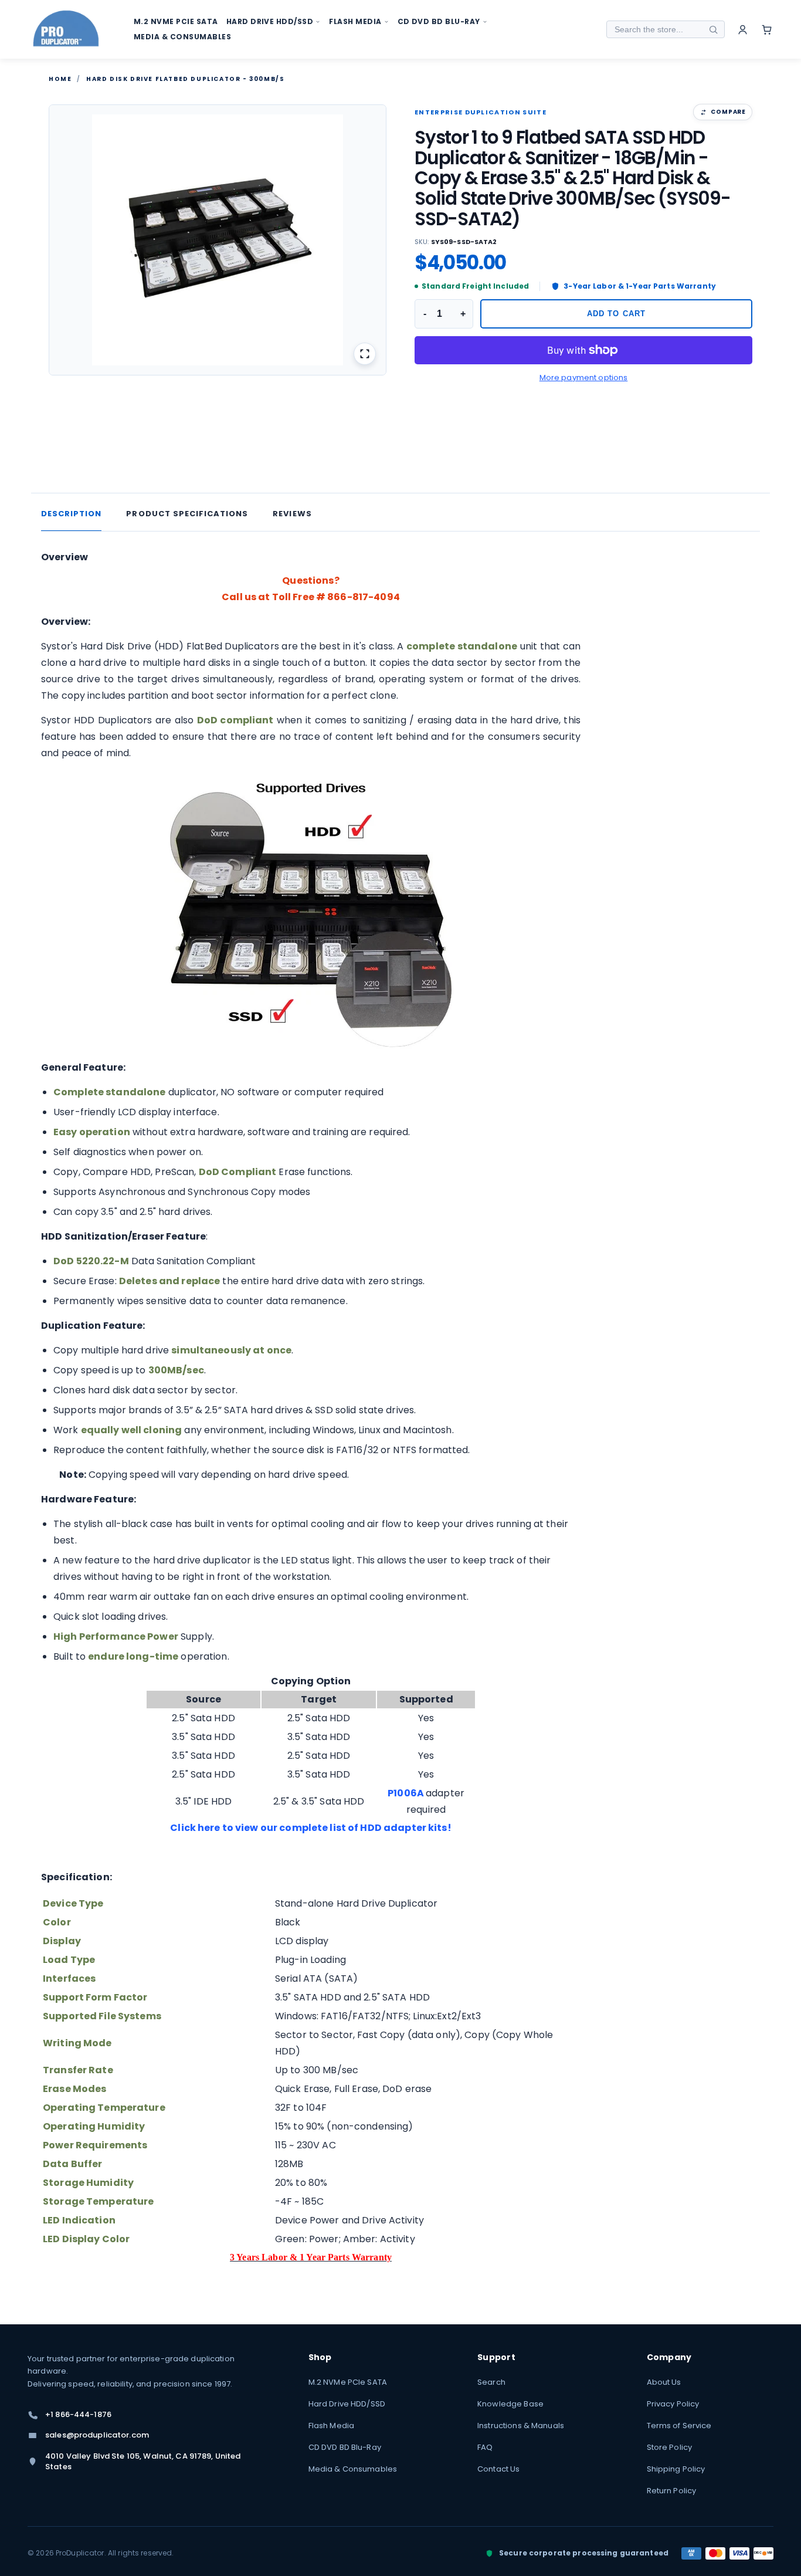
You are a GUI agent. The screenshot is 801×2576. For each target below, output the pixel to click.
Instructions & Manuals (521, 2426)
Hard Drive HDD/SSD (347, 2404)
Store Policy (670, 2447)
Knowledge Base (510, 2404)
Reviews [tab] (292, 514)
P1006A (406, 1793)
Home (60, 79)
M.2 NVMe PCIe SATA (348, 2382)
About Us (664, 2382)
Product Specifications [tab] (187, 514)
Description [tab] (71, 514)
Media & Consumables (353, 2469)
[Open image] (365, 354)
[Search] (713, 29)
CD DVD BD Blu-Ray (345, 2447)
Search (491, 2382)
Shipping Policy (676, 2469)
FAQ (485, 2447)
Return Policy (672, 2491)
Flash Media (331, 2426)
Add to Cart (616, 314)
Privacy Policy (673, 2404)
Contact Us (498, 2469)
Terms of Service (679, 2426)
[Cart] (767, 30)
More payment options (584, 378)
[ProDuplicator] (66, 30)
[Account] (743, 30)
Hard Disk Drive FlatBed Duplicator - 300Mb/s (185, 79)
